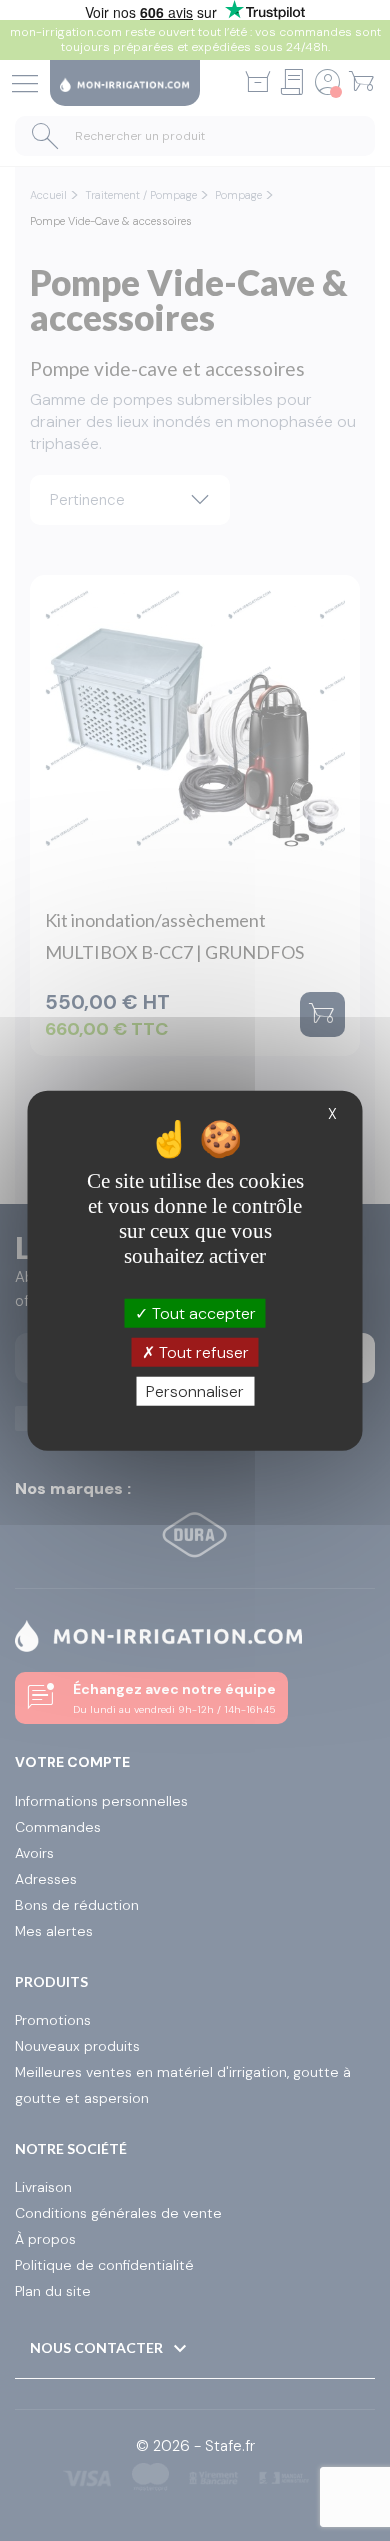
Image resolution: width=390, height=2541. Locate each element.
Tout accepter (202, 1312)
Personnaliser (195, 1391)
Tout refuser (202, 1351)
